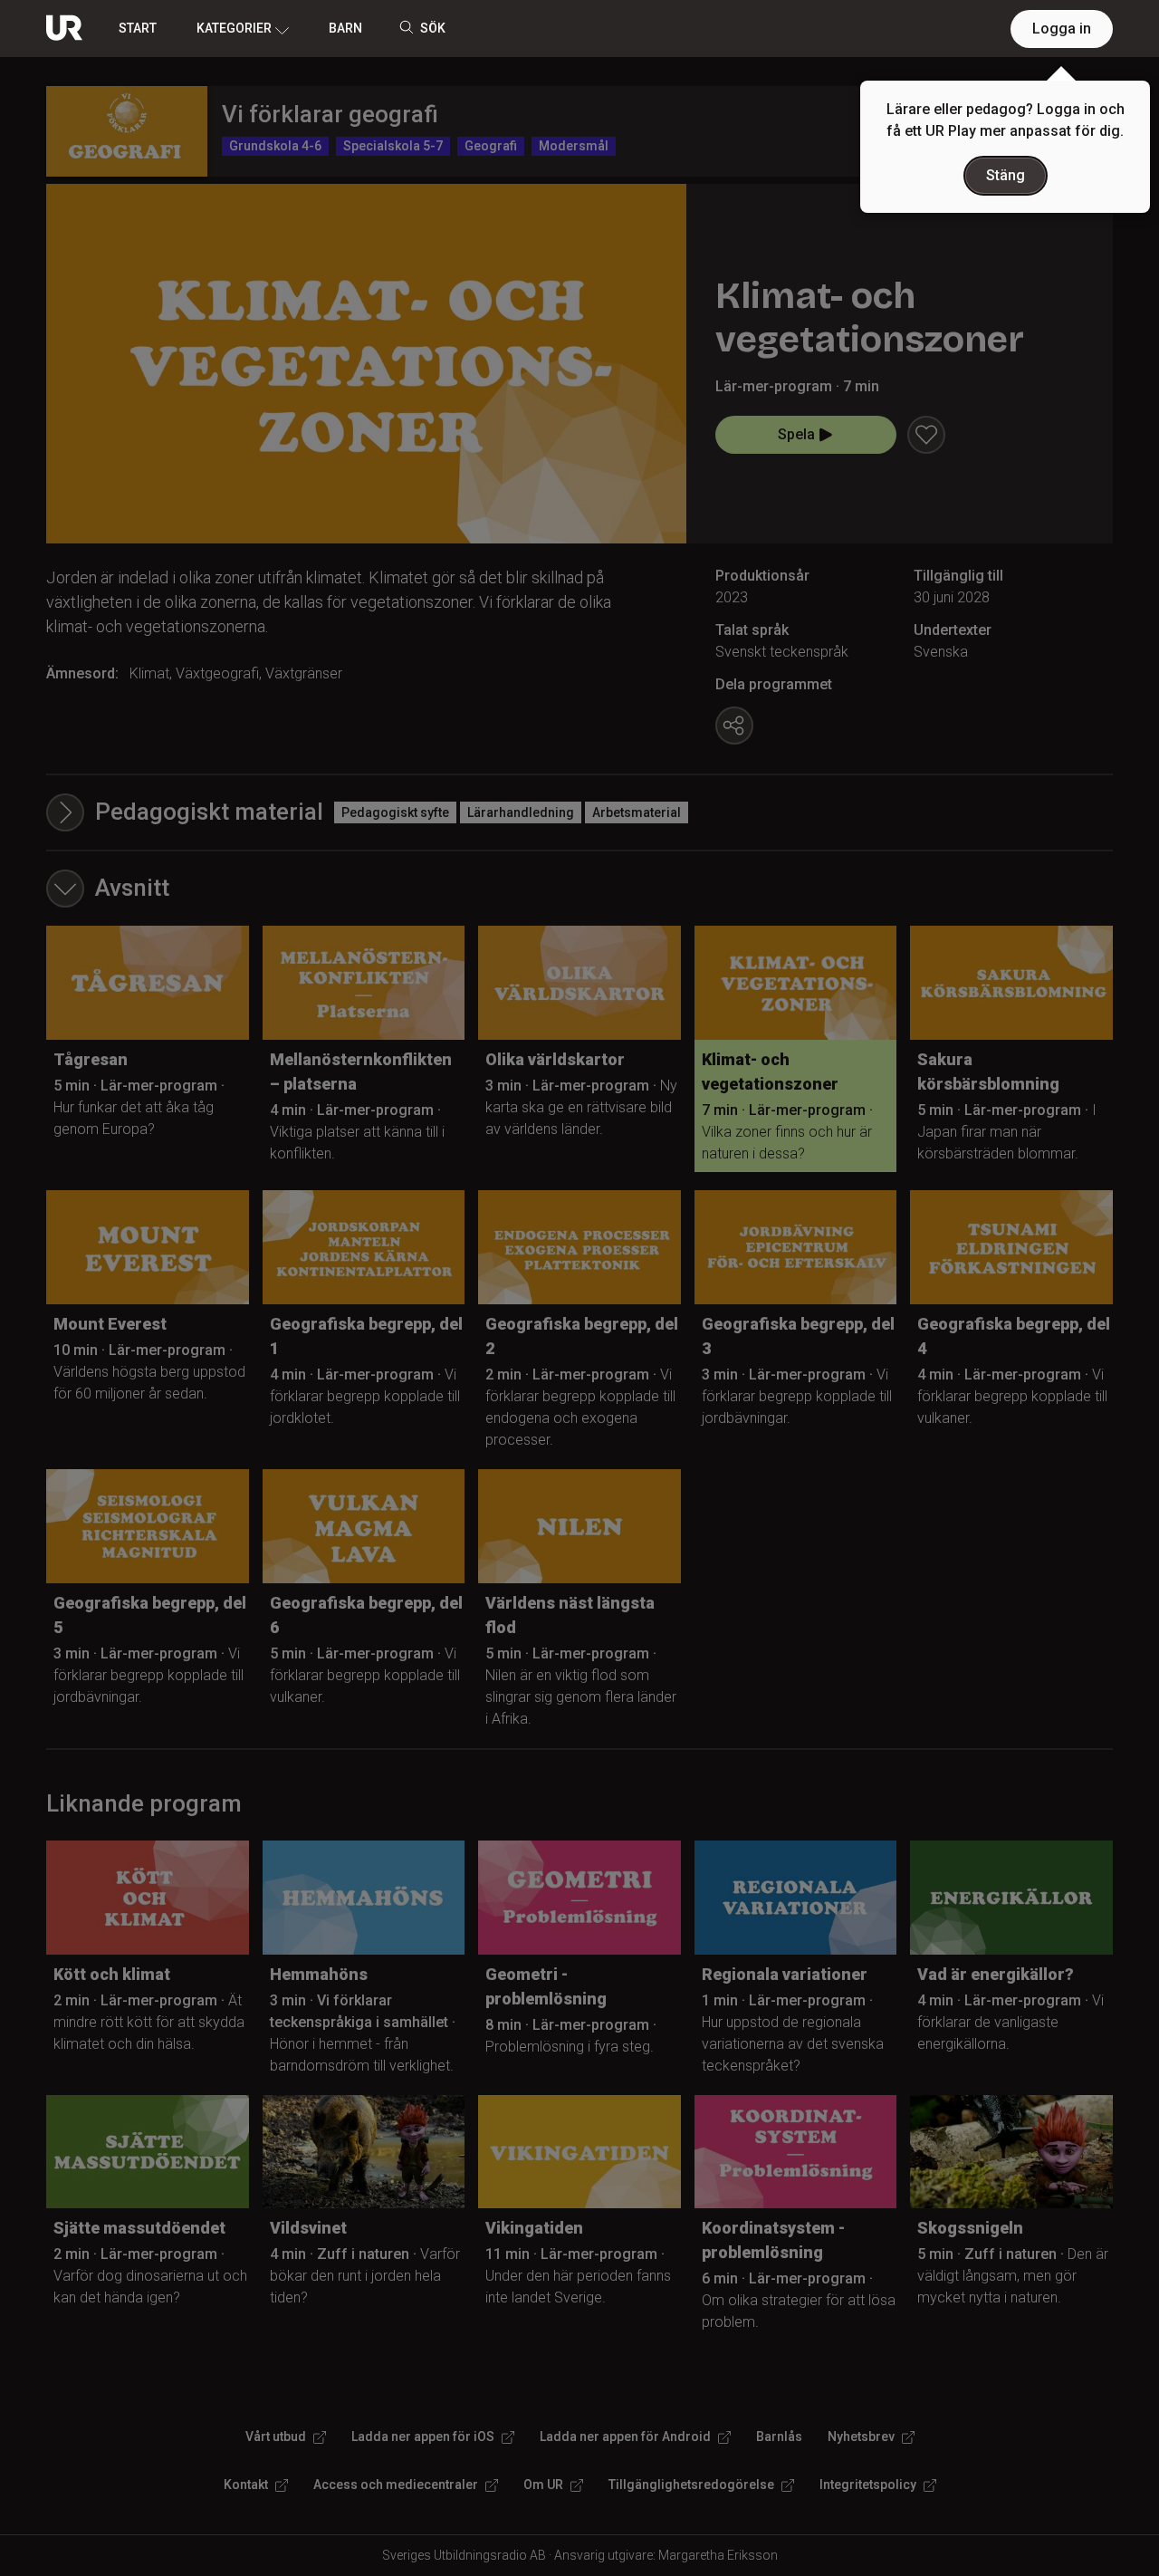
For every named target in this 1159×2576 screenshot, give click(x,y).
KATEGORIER (234, 28)
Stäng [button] (1006, 175)
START (138, 28)
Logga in (1062, 29)
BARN (345, 28)
